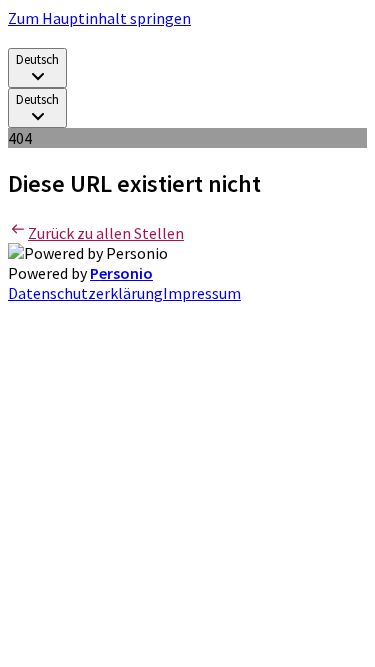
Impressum (202, 293)
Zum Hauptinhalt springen (99, 18)
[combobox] (37, 68)
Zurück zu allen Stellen (106, 233)
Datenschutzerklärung (85, 293)
